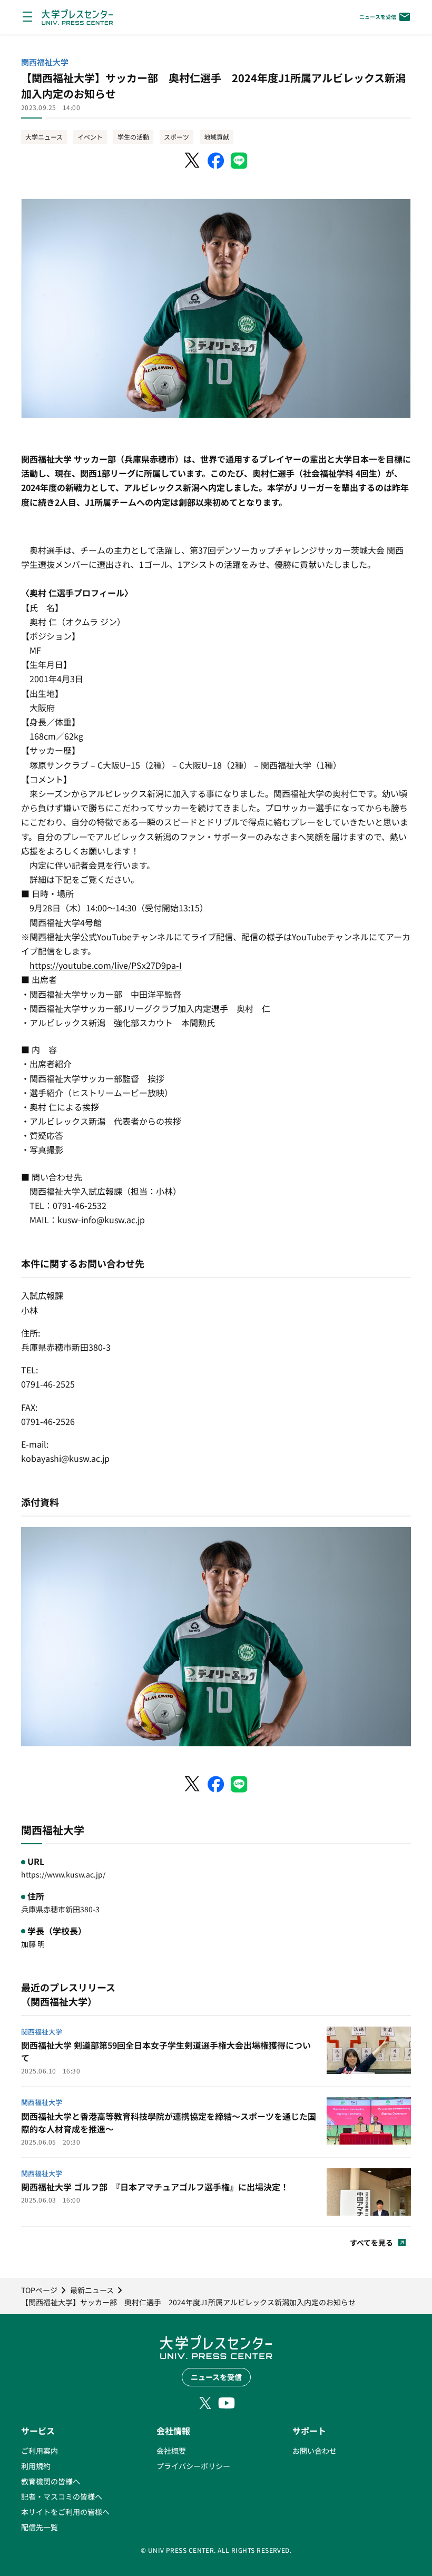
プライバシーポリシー (193, 2466)
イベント (90, 137)
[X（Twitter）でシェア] (193, 161)
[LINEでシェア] (239, 161)
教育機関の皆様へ (51, 2481)
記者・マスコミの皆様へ (62, 2496)
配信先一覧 (40, 2527)
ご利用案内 (40, 2451)
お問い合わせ (315, 2451)
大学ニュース (44, 137)
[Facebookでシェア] (216, 161)
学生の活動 (133, 137)
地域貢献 (217, 137)
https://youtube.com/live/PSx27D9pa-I (106, 965)
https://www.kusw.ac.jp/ (63, 1874)
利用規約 (36, 2466)
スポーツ (176, 137)
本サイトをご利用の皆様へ (65, 2512)
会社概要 (171, 2451)
